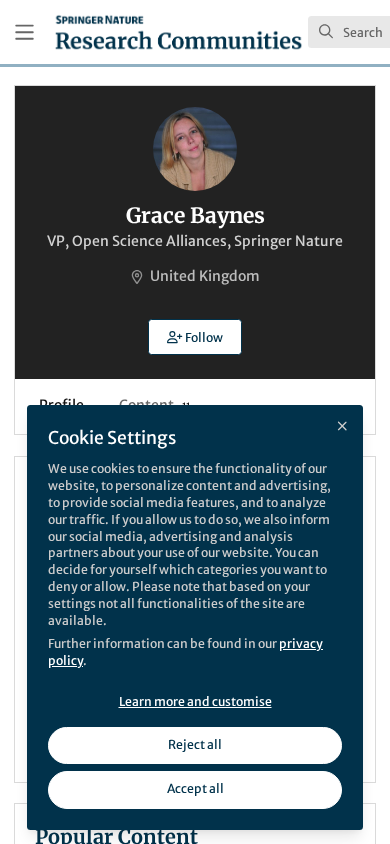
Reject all (195, 744)
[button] (195, 337)
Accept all (195, 788)
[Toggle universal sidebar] (24, 32)
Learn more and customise (195, 701)
